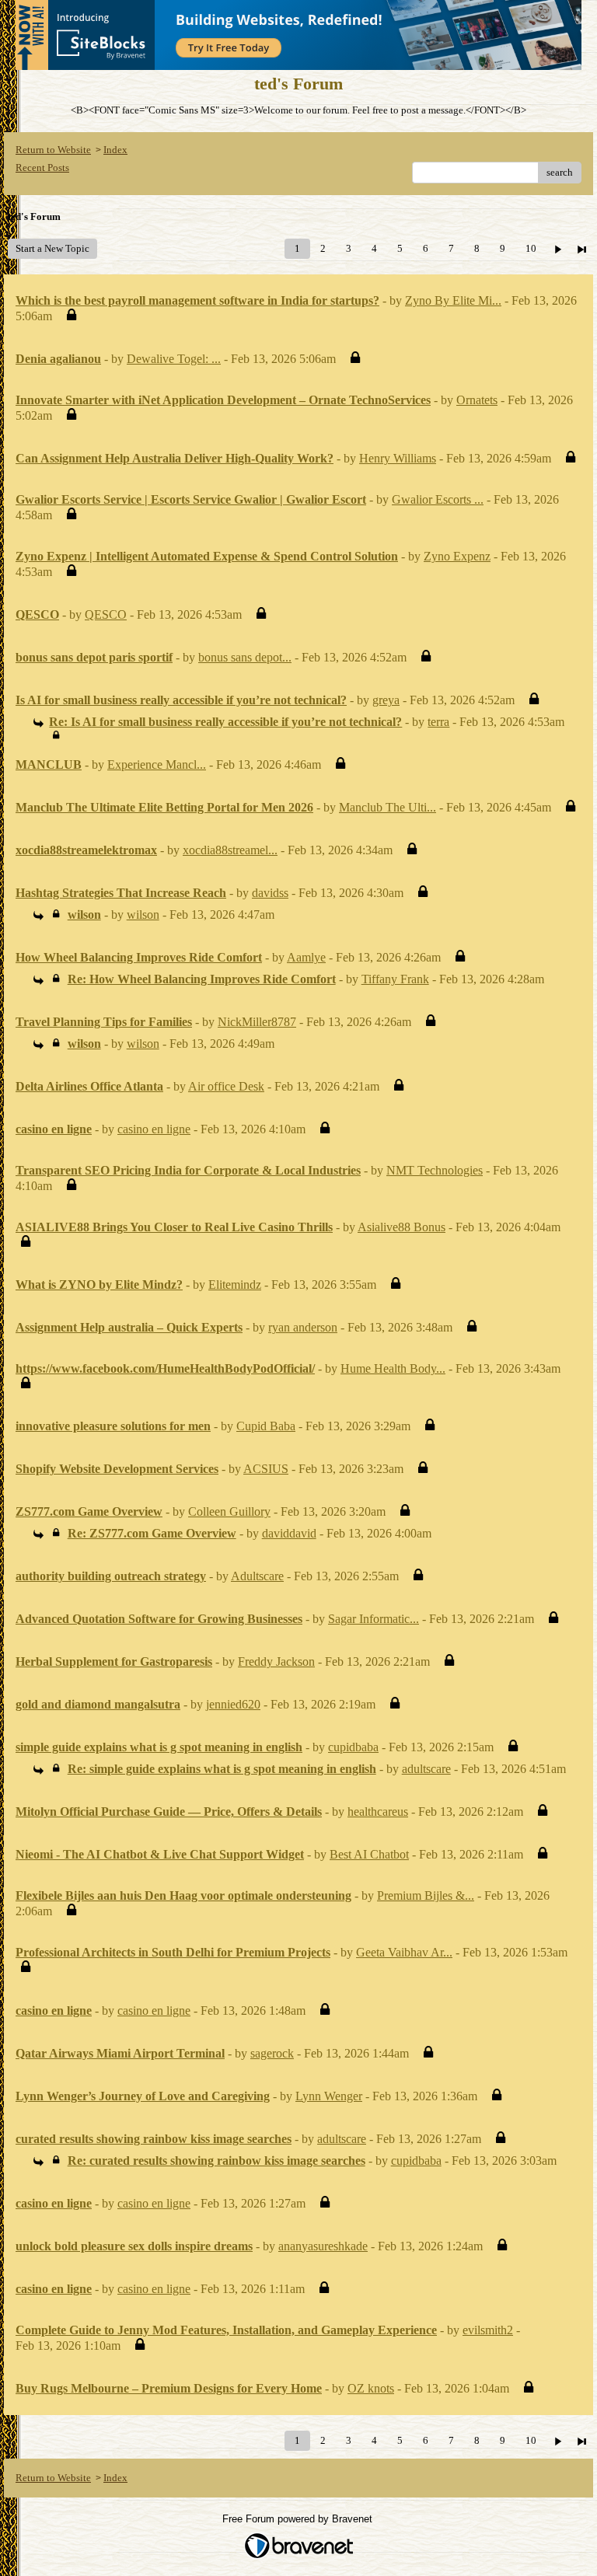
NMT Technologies (435, 1170)
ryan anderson (303, 1327)
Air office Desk (226, 1086)
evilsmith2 (488, 2330)
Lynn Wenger (329, 2096)
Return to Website (53, 150)
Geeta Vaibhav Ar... (404, 1952)
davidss (270, 893)
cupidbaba (353, 1747)
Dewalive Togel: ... (174, 359)
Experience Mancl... (157, 764)
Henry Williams (398, 458)
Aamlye (306, 957)
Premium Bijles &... (426, 1895)
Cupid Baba (266, 1426)
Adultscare (257, 1576)
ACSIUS (266, 1469)
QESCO (106, 614)
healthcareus (378, 1812)
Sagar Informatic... (374, 1619)
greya (386, 700)
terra (438, 722)
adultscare (426, 1769)
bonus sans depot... (245, 657)
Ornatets (477, 400)
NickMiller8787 (257, 1022)
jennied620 (233, 1704)
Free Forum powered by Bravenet (299, 2519)
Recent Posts (42, 168)
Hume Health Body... (393, 1368)
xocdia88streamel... (230, 850)
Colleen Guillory (229, 1511)
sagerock (272, 2053)
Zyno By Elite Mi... (453, 300)
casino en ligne (154, 1129)
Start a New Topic (52, 248)
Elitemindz (235, 1285)
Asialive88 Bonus (401, 1227)
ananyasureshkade (323, 2246)
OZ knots (371, 2388)
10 (531, 248)
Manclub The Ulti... (388, 807)
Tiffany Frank (395, 979)
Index (115, 150)
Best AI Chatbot (369, 1854)
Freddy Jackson (276, 1661)
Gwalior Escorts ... (438, 499)
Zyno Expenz (457, 556)
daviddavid (289, 1533)
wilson (143, 915)
